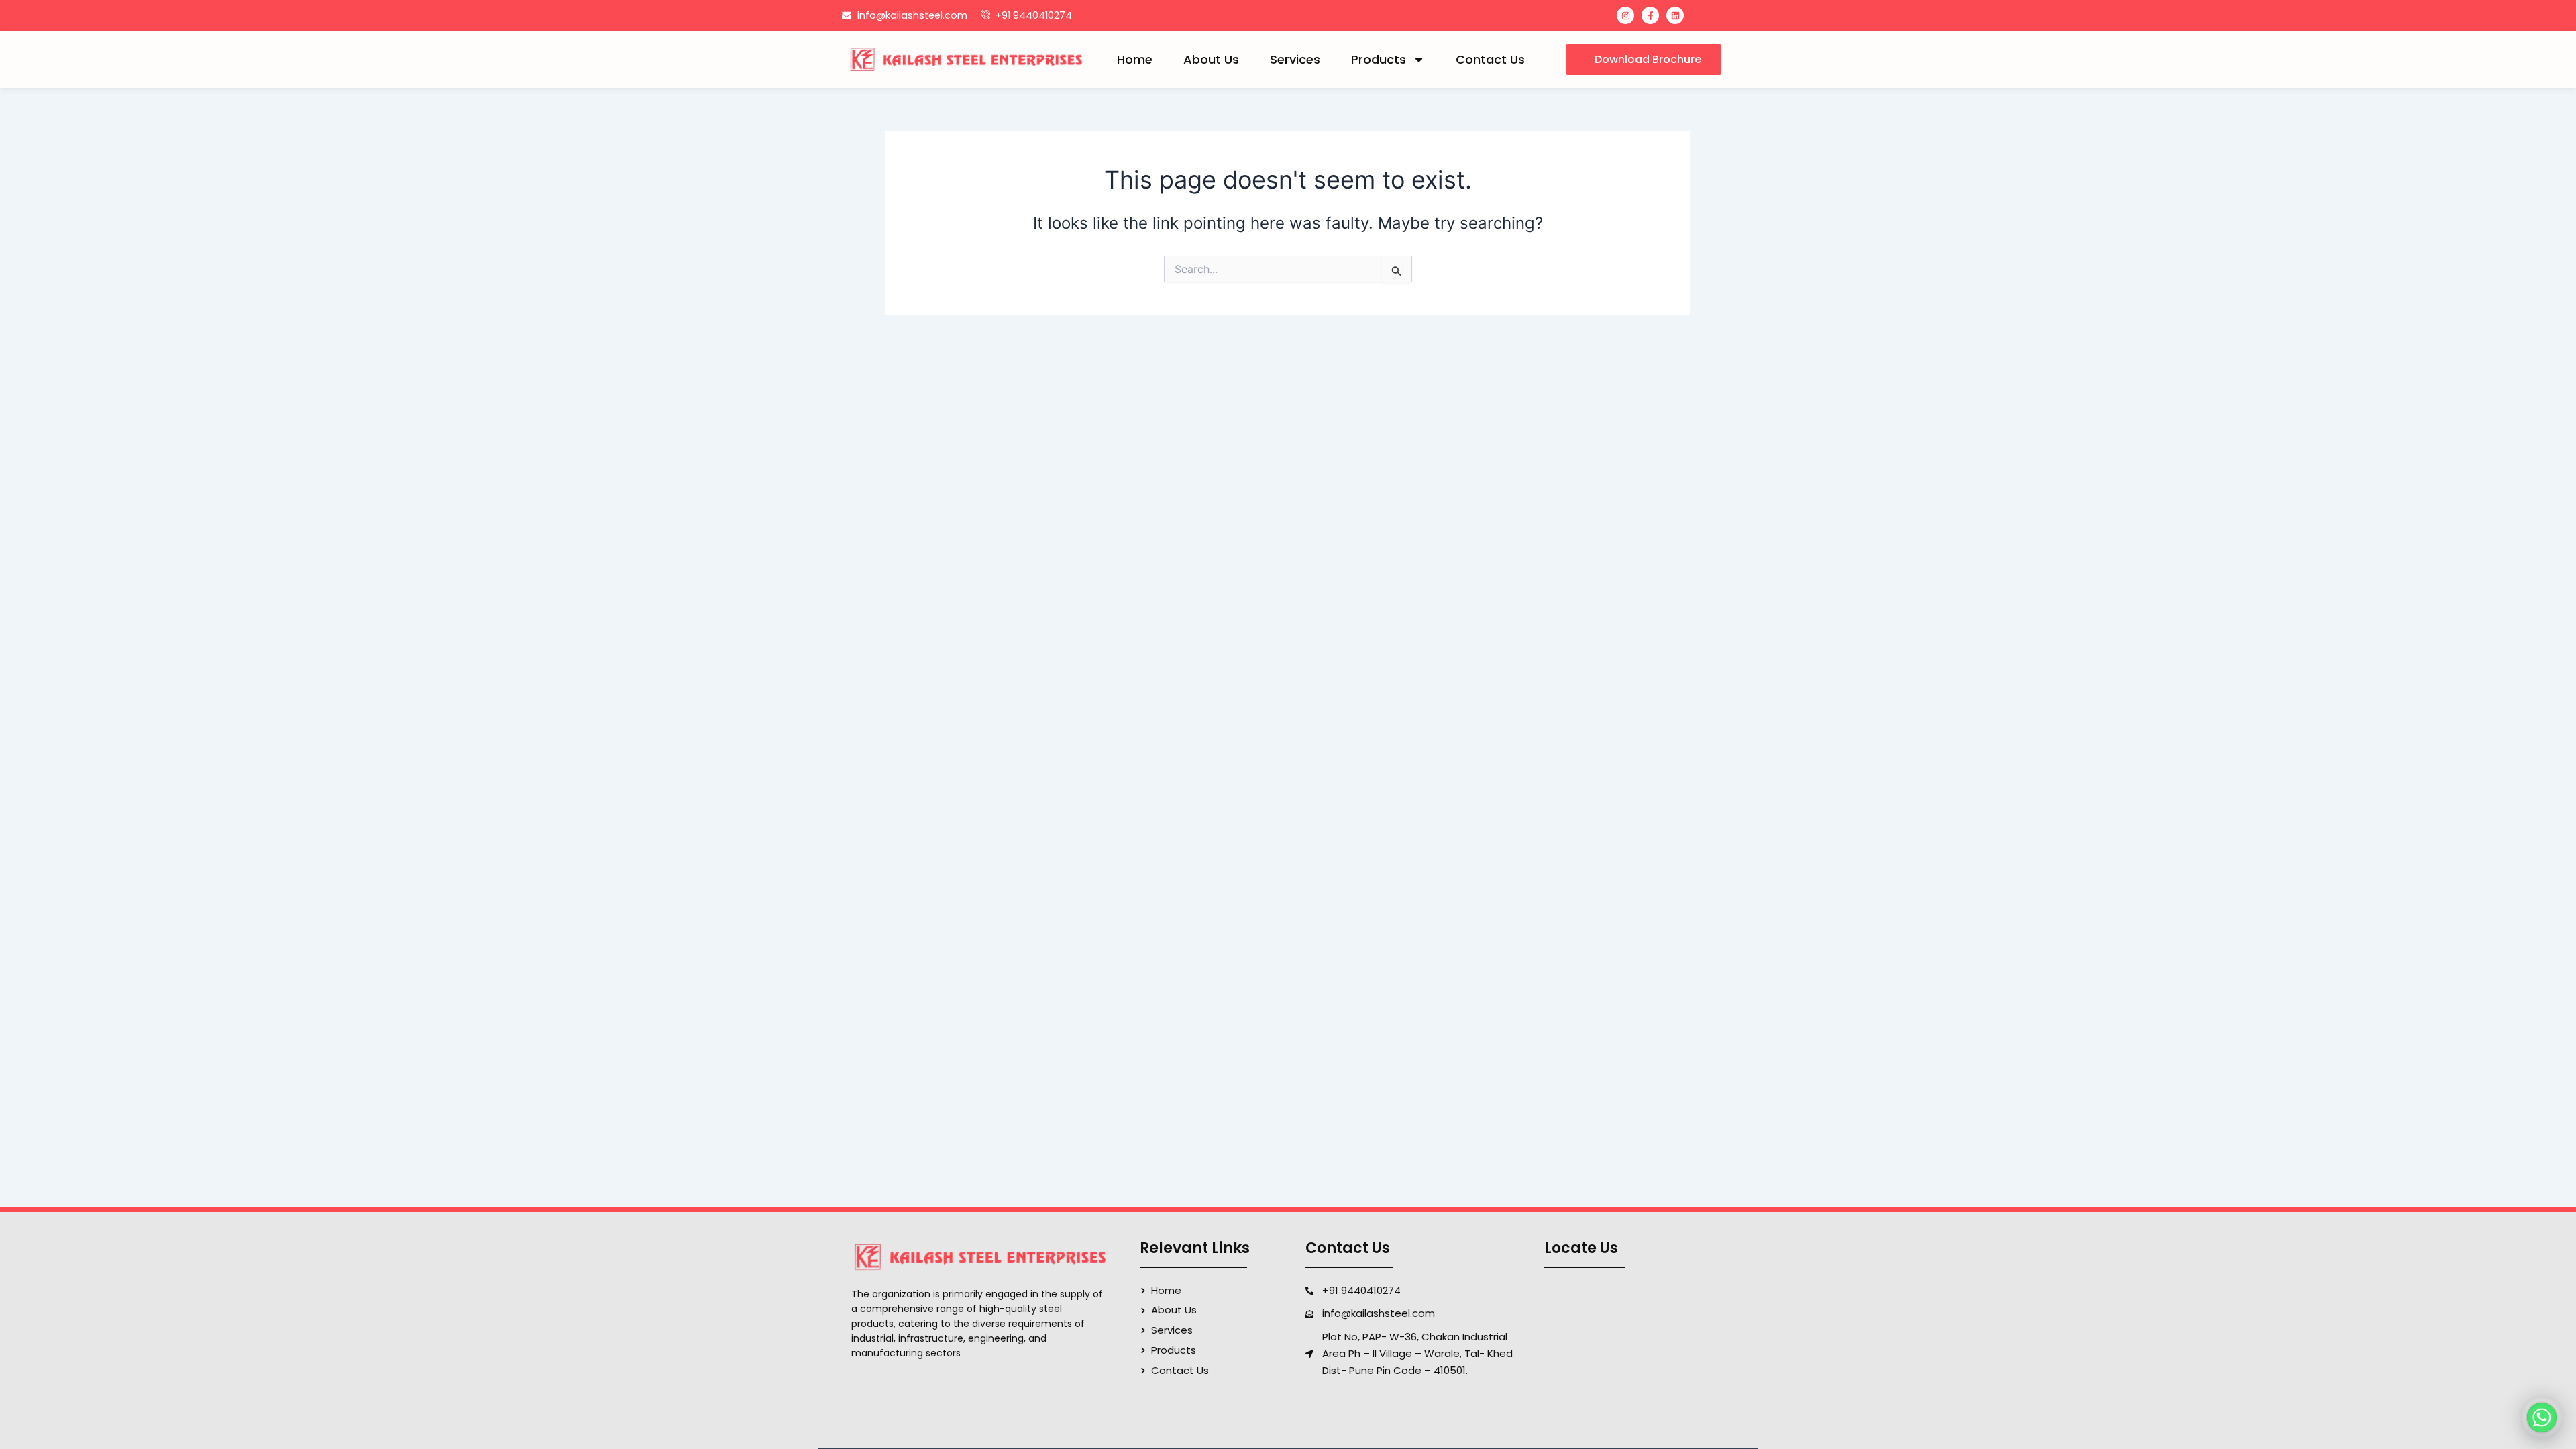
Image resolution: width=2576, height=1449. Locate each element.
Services (1295, 59)
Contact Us (1490, 59)
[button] (1644, 60)
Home (1135, 59)
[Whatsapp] (2542, 1417)
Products (1379, 59)
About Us (1211, 59)
